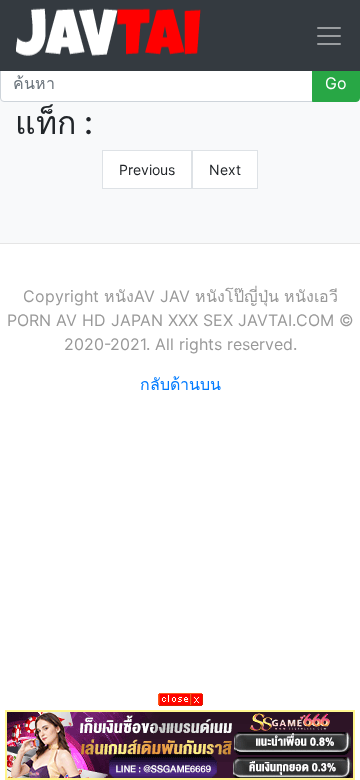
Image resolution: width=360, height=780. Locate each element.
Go (336, 83)
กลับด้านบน (180, 384)
